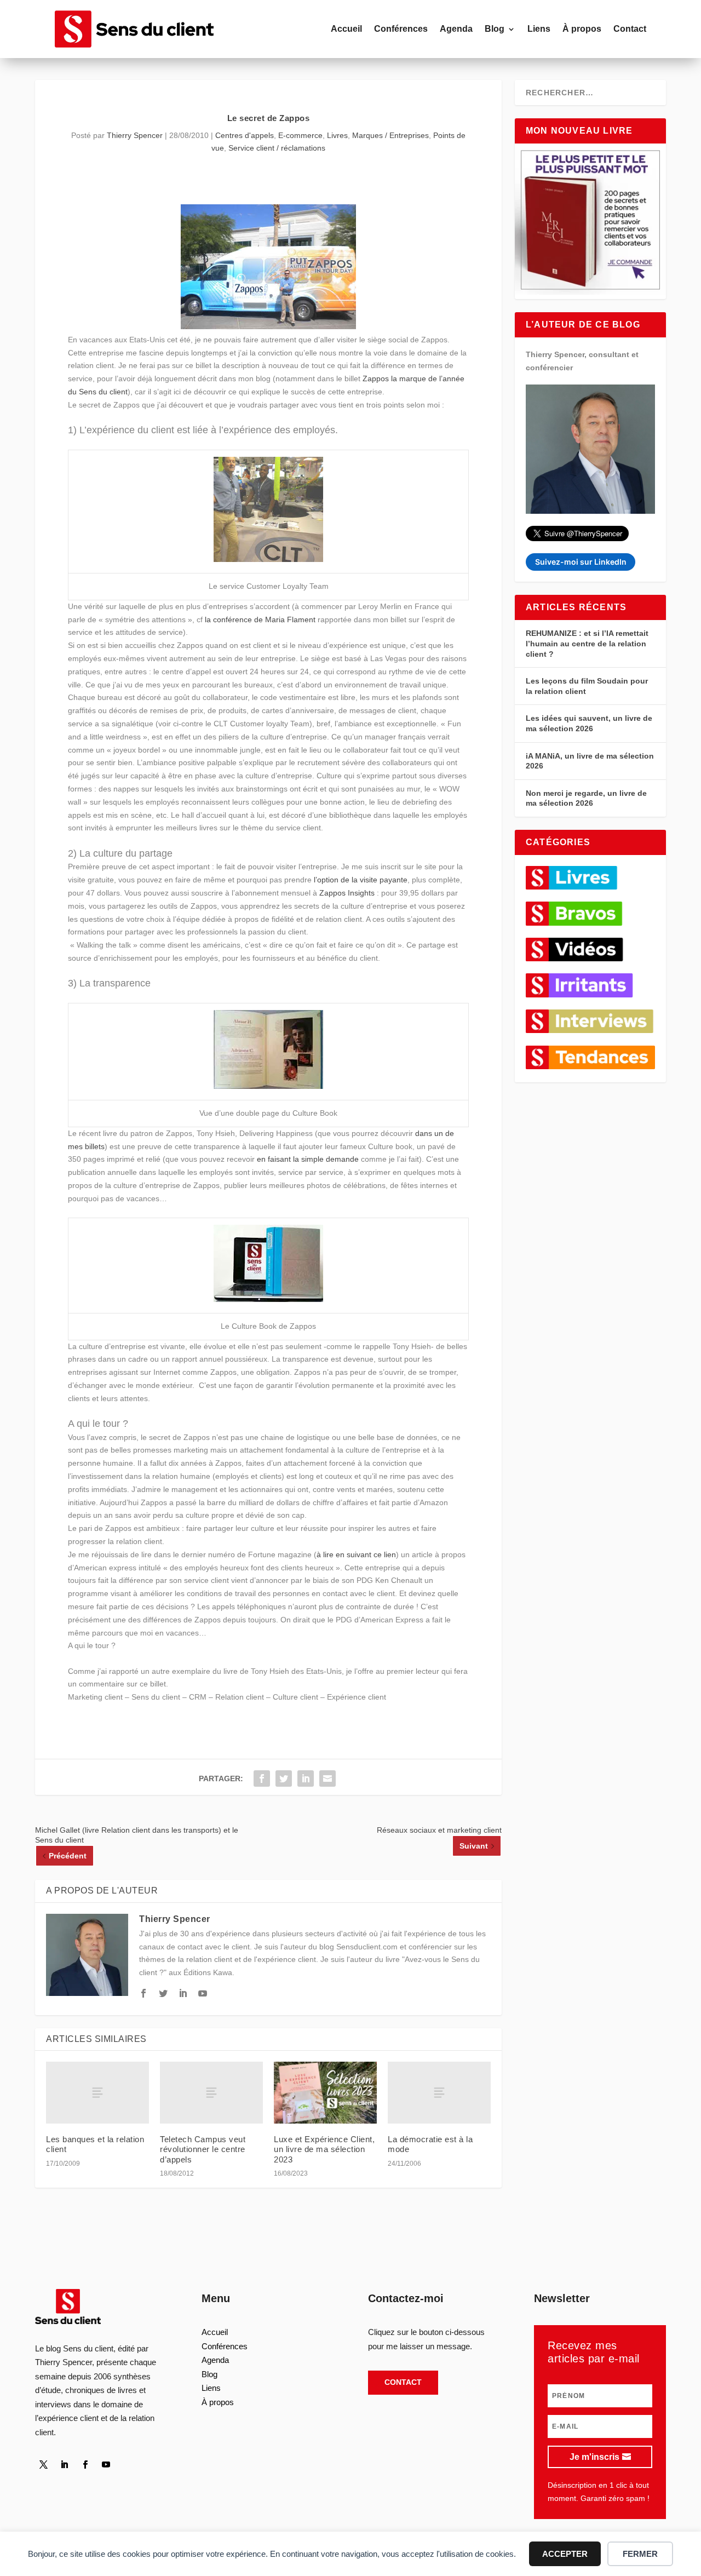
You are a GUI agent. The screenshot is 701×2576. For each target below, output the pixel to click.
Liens (539, 29)
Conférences (401, 29)
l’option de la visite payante (361, 880)
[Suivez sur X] (43, 2465)
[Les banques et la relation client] (97, 2093)
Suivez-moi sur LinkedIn (581, 562)
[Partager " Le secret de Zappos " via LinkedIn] (306, 1778)
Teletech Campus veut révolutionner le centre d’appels (203, 2149)
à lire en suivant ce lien (356, 1554)
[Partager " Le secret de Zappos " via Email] (327, 1778)
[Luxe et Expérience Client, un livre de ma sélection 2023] (325, 2093)
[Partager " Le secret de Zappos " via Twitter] (284, 1778)
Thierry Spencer (135, 135)
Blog (495, 29)
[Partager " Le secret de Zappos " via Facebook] (262, 1778)
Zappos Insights (347, 893)
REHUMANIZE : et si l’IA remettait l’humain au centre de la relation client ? (587, 643)
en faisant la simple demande (308, 1159)
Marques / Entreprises (390, 135)
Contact (630, 29)
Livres (337, 135)
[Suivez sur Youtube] (106, 2465)
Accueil (346, 29)
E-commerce (300, 135)
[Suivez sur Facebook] (85, 2465)
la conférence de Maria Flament (260, 619)
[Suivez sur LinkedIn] (64, 2465)
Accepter (565, 2554)
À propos (582, 29)
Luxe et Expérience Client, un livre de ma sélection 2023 (324, 2149)
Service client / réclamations (277, 148)
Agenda (456, 29)
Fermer (640, 2554)
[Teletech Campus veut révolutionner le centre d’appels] (211, 2093)
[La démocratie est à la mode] (439, 2093)
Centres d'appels (245, 135)
